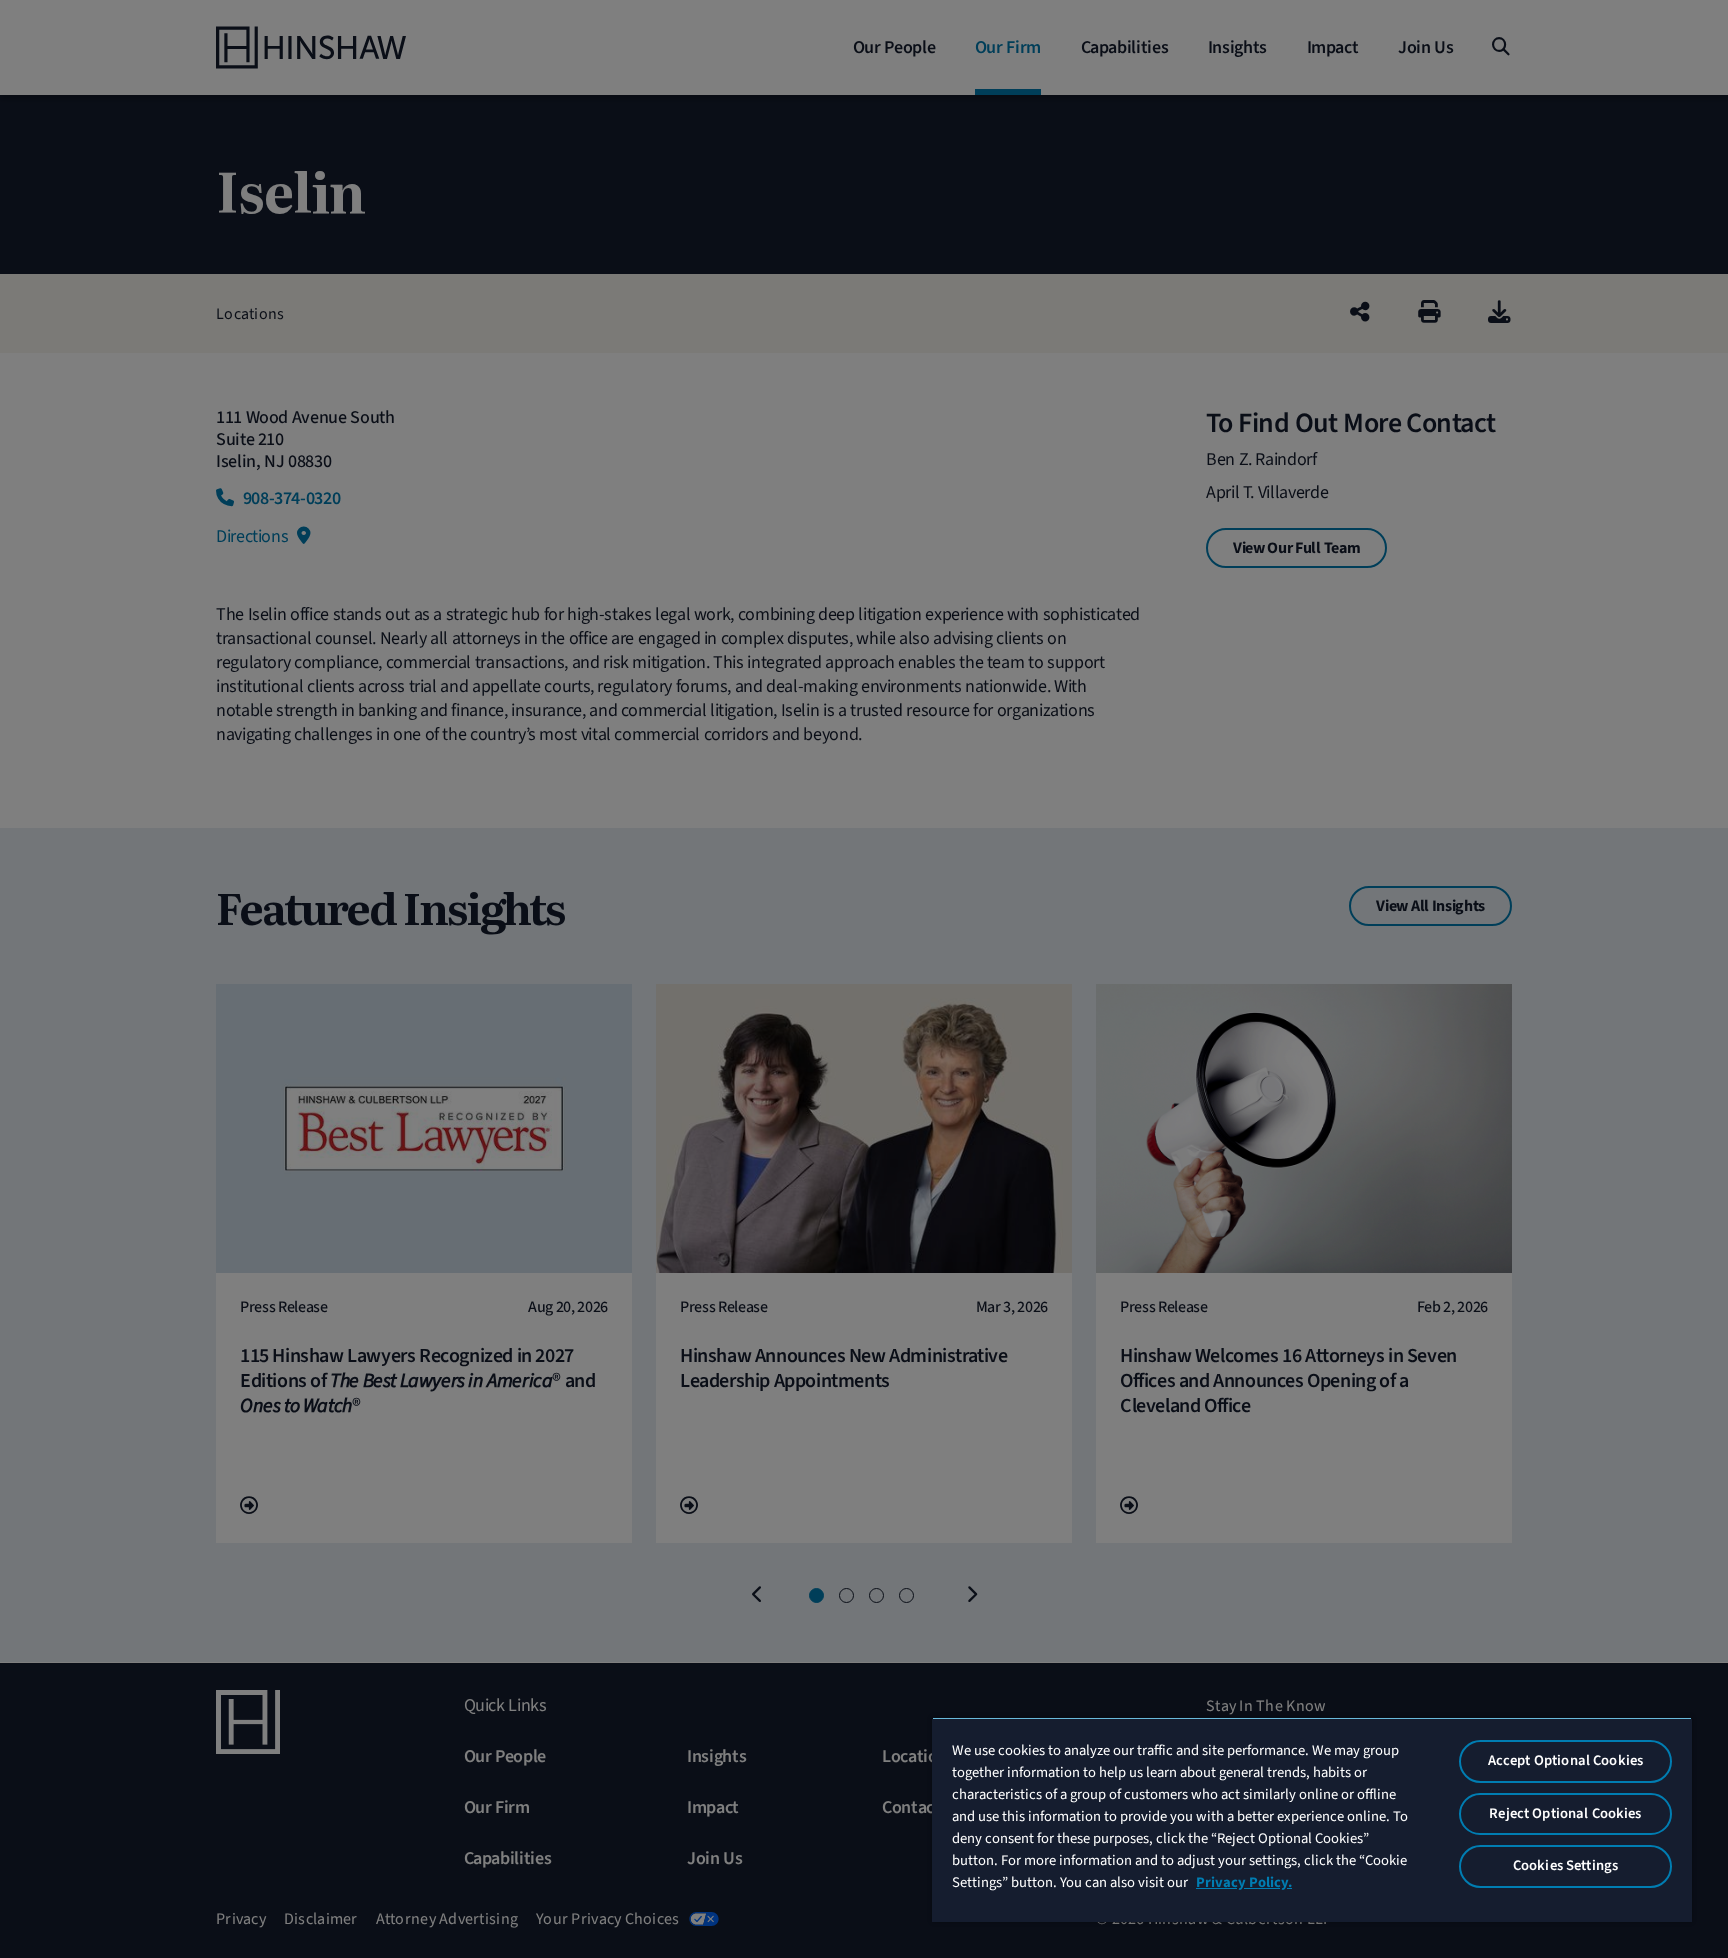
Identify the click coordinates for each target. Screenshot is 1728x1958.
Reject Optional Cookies (1565, 1813)
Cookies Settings (1565, 1865)
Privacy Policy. (1244, 1882)
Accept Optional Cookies (1565, 1760)
